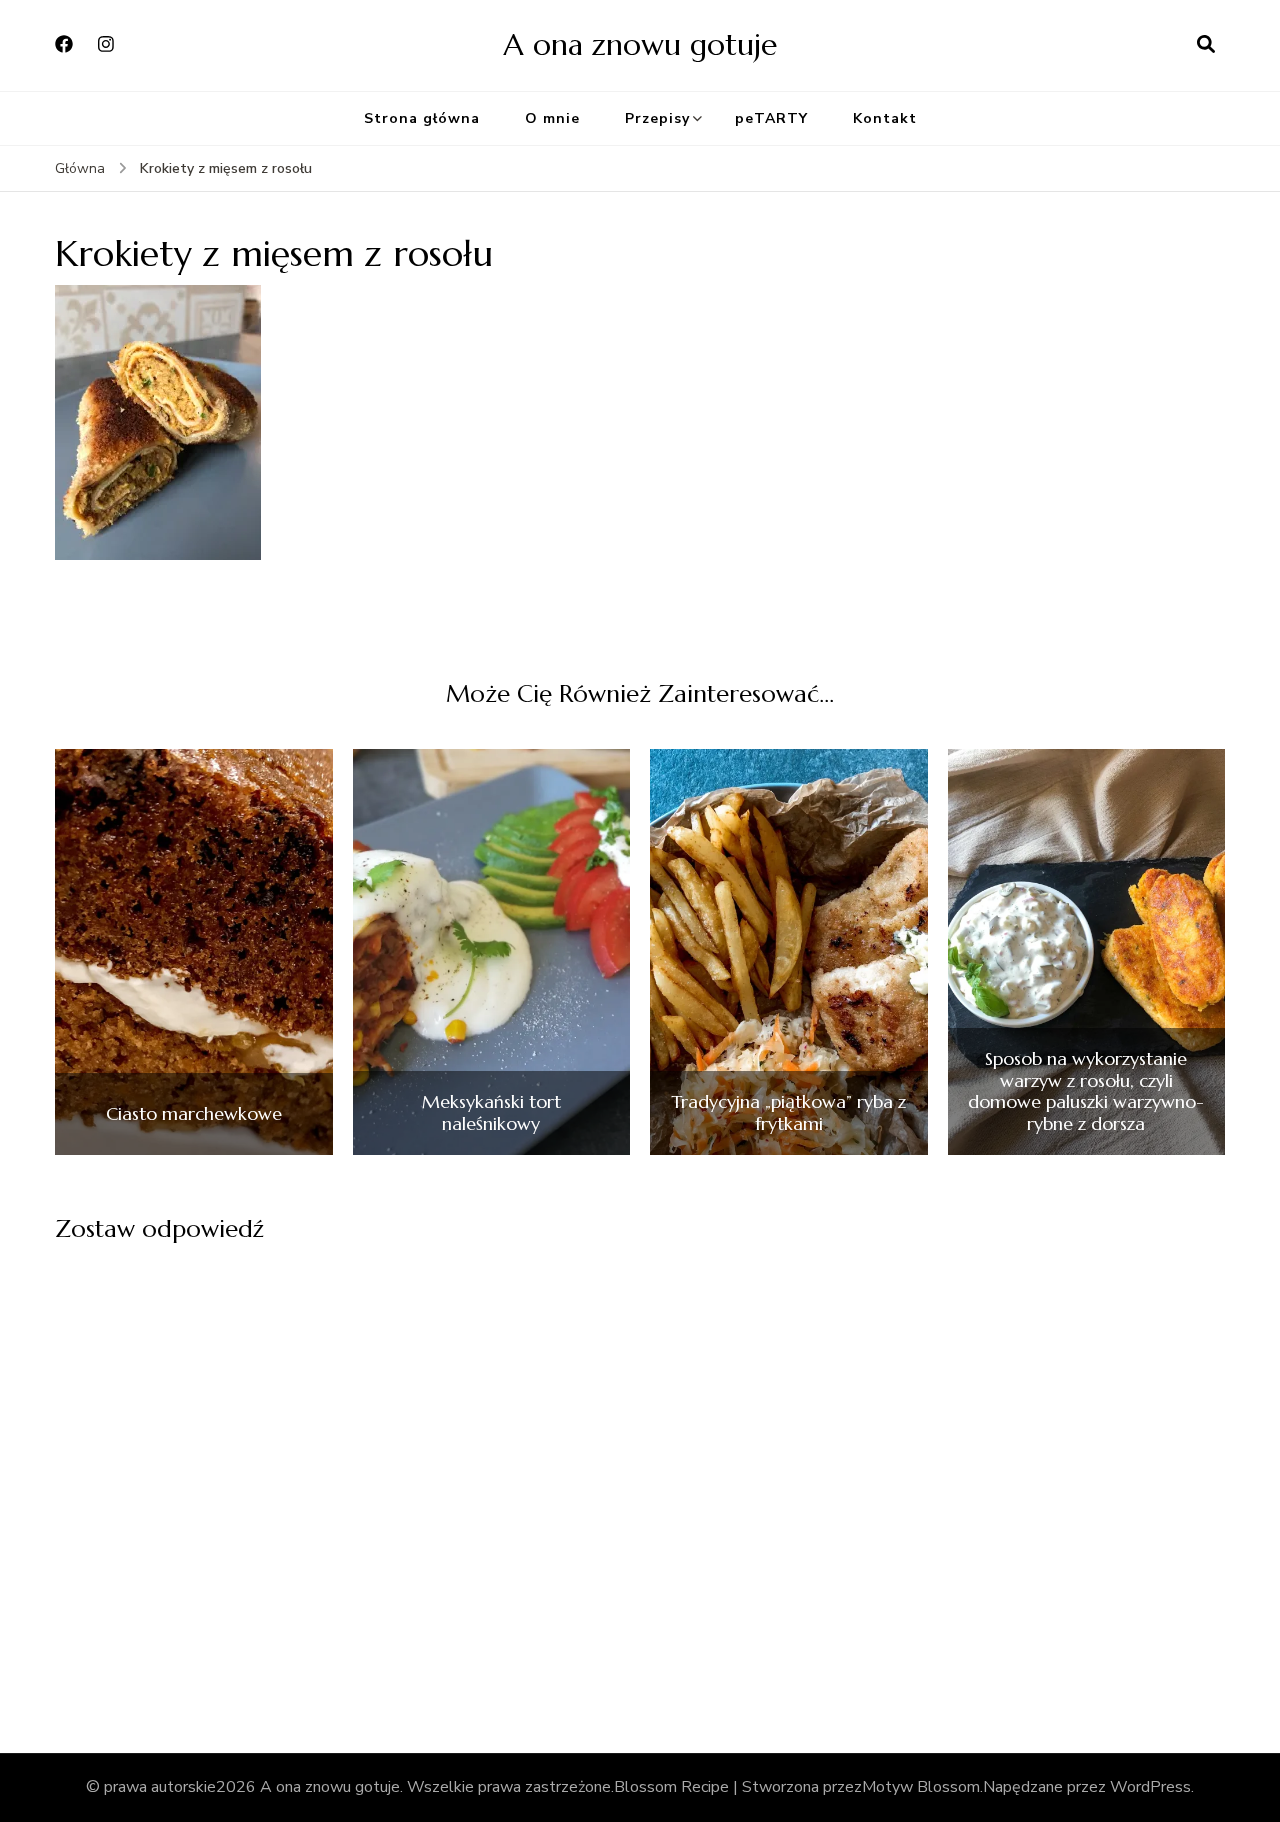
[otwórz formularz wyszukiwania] (1206, 45)
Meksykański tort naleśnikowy (491, 1112)
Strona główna (422, 118)
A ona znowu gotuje (640, 44)
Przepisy (657, 118)
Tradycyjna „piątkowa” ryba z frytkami (788, 1112)
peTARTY (771, 118)
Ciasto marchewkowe (194, 1114)
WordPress (1150, 1787)
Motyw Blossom (921, 1787)
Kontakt (885, 118)
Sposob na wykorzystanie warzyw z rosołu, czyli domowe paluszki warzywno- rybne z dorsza (1086, 1091)
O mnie (552, 118)
